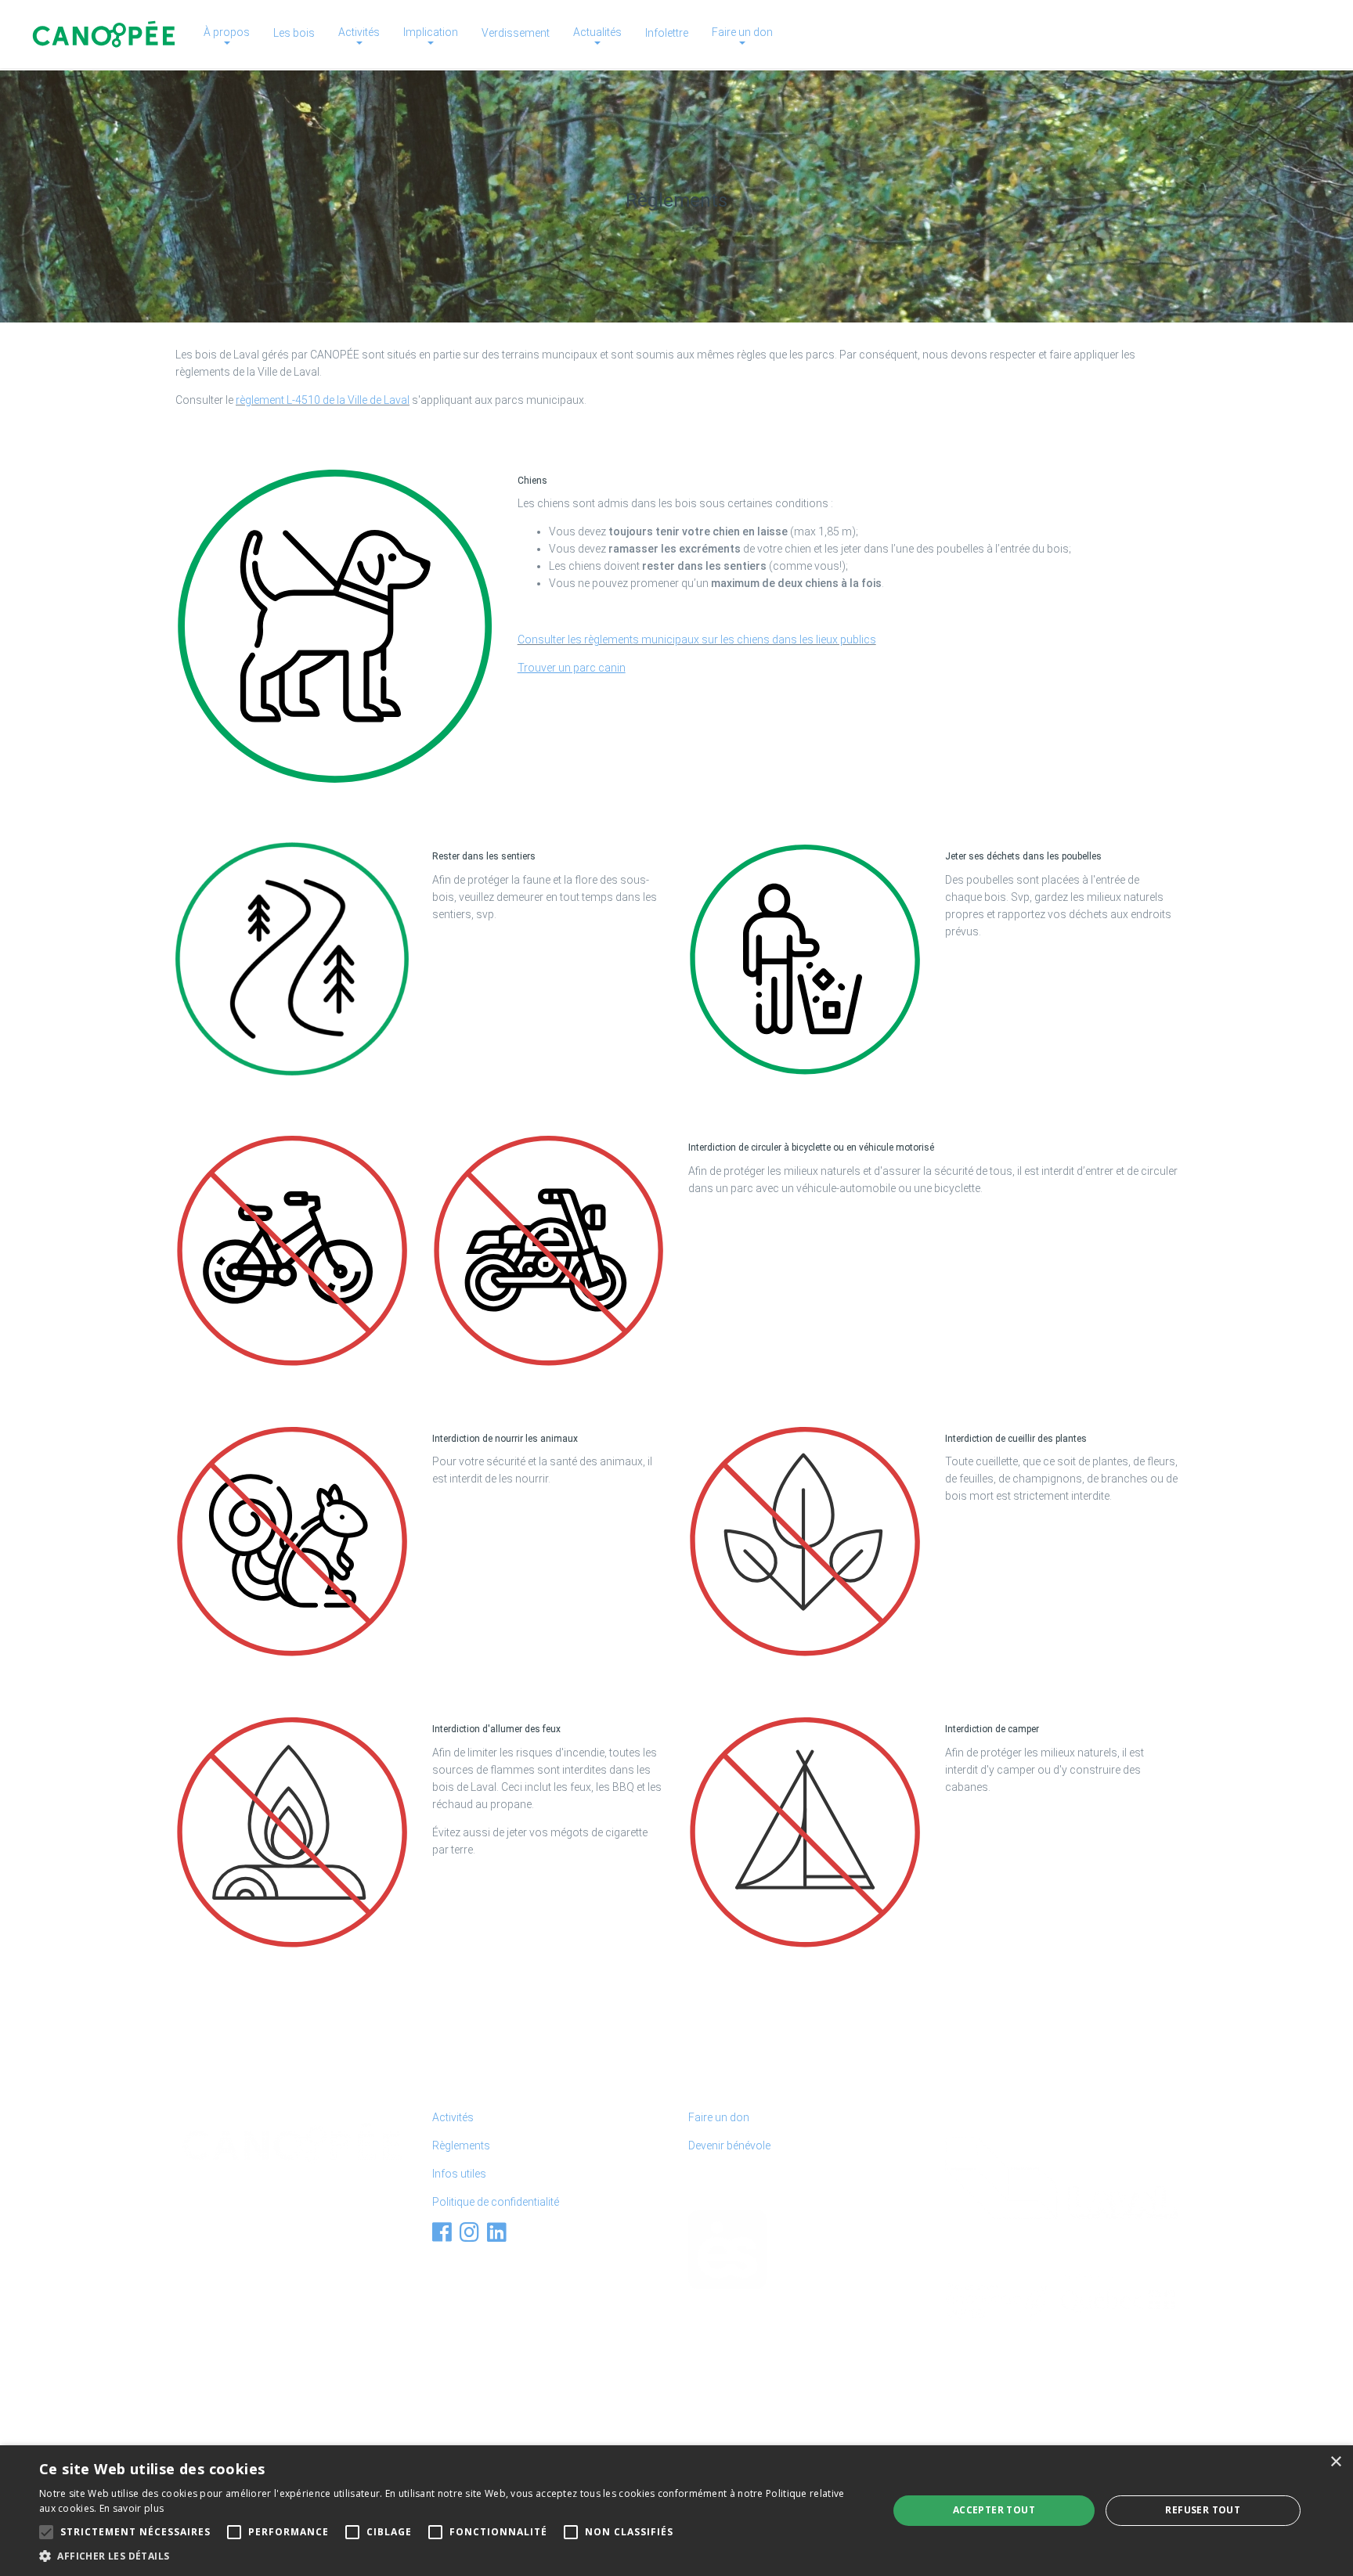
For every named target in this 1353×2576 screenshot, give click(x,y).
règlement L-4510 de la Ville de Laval (323, 400)
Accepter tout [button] (994, 2510)
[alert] (676, 2511)
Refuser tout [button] (1203, 2510)
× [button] (1335, 2462)
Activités (453, 2117)
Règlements (461, 2145)
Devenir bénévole (729, 2145)
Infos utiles (459, 2174)
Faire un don (719, 2117)
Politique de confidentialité (496, 2202)
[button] (451, 2556)
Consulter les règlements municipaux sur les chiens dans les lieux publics (697, 639)
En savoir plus (132, 2508)
